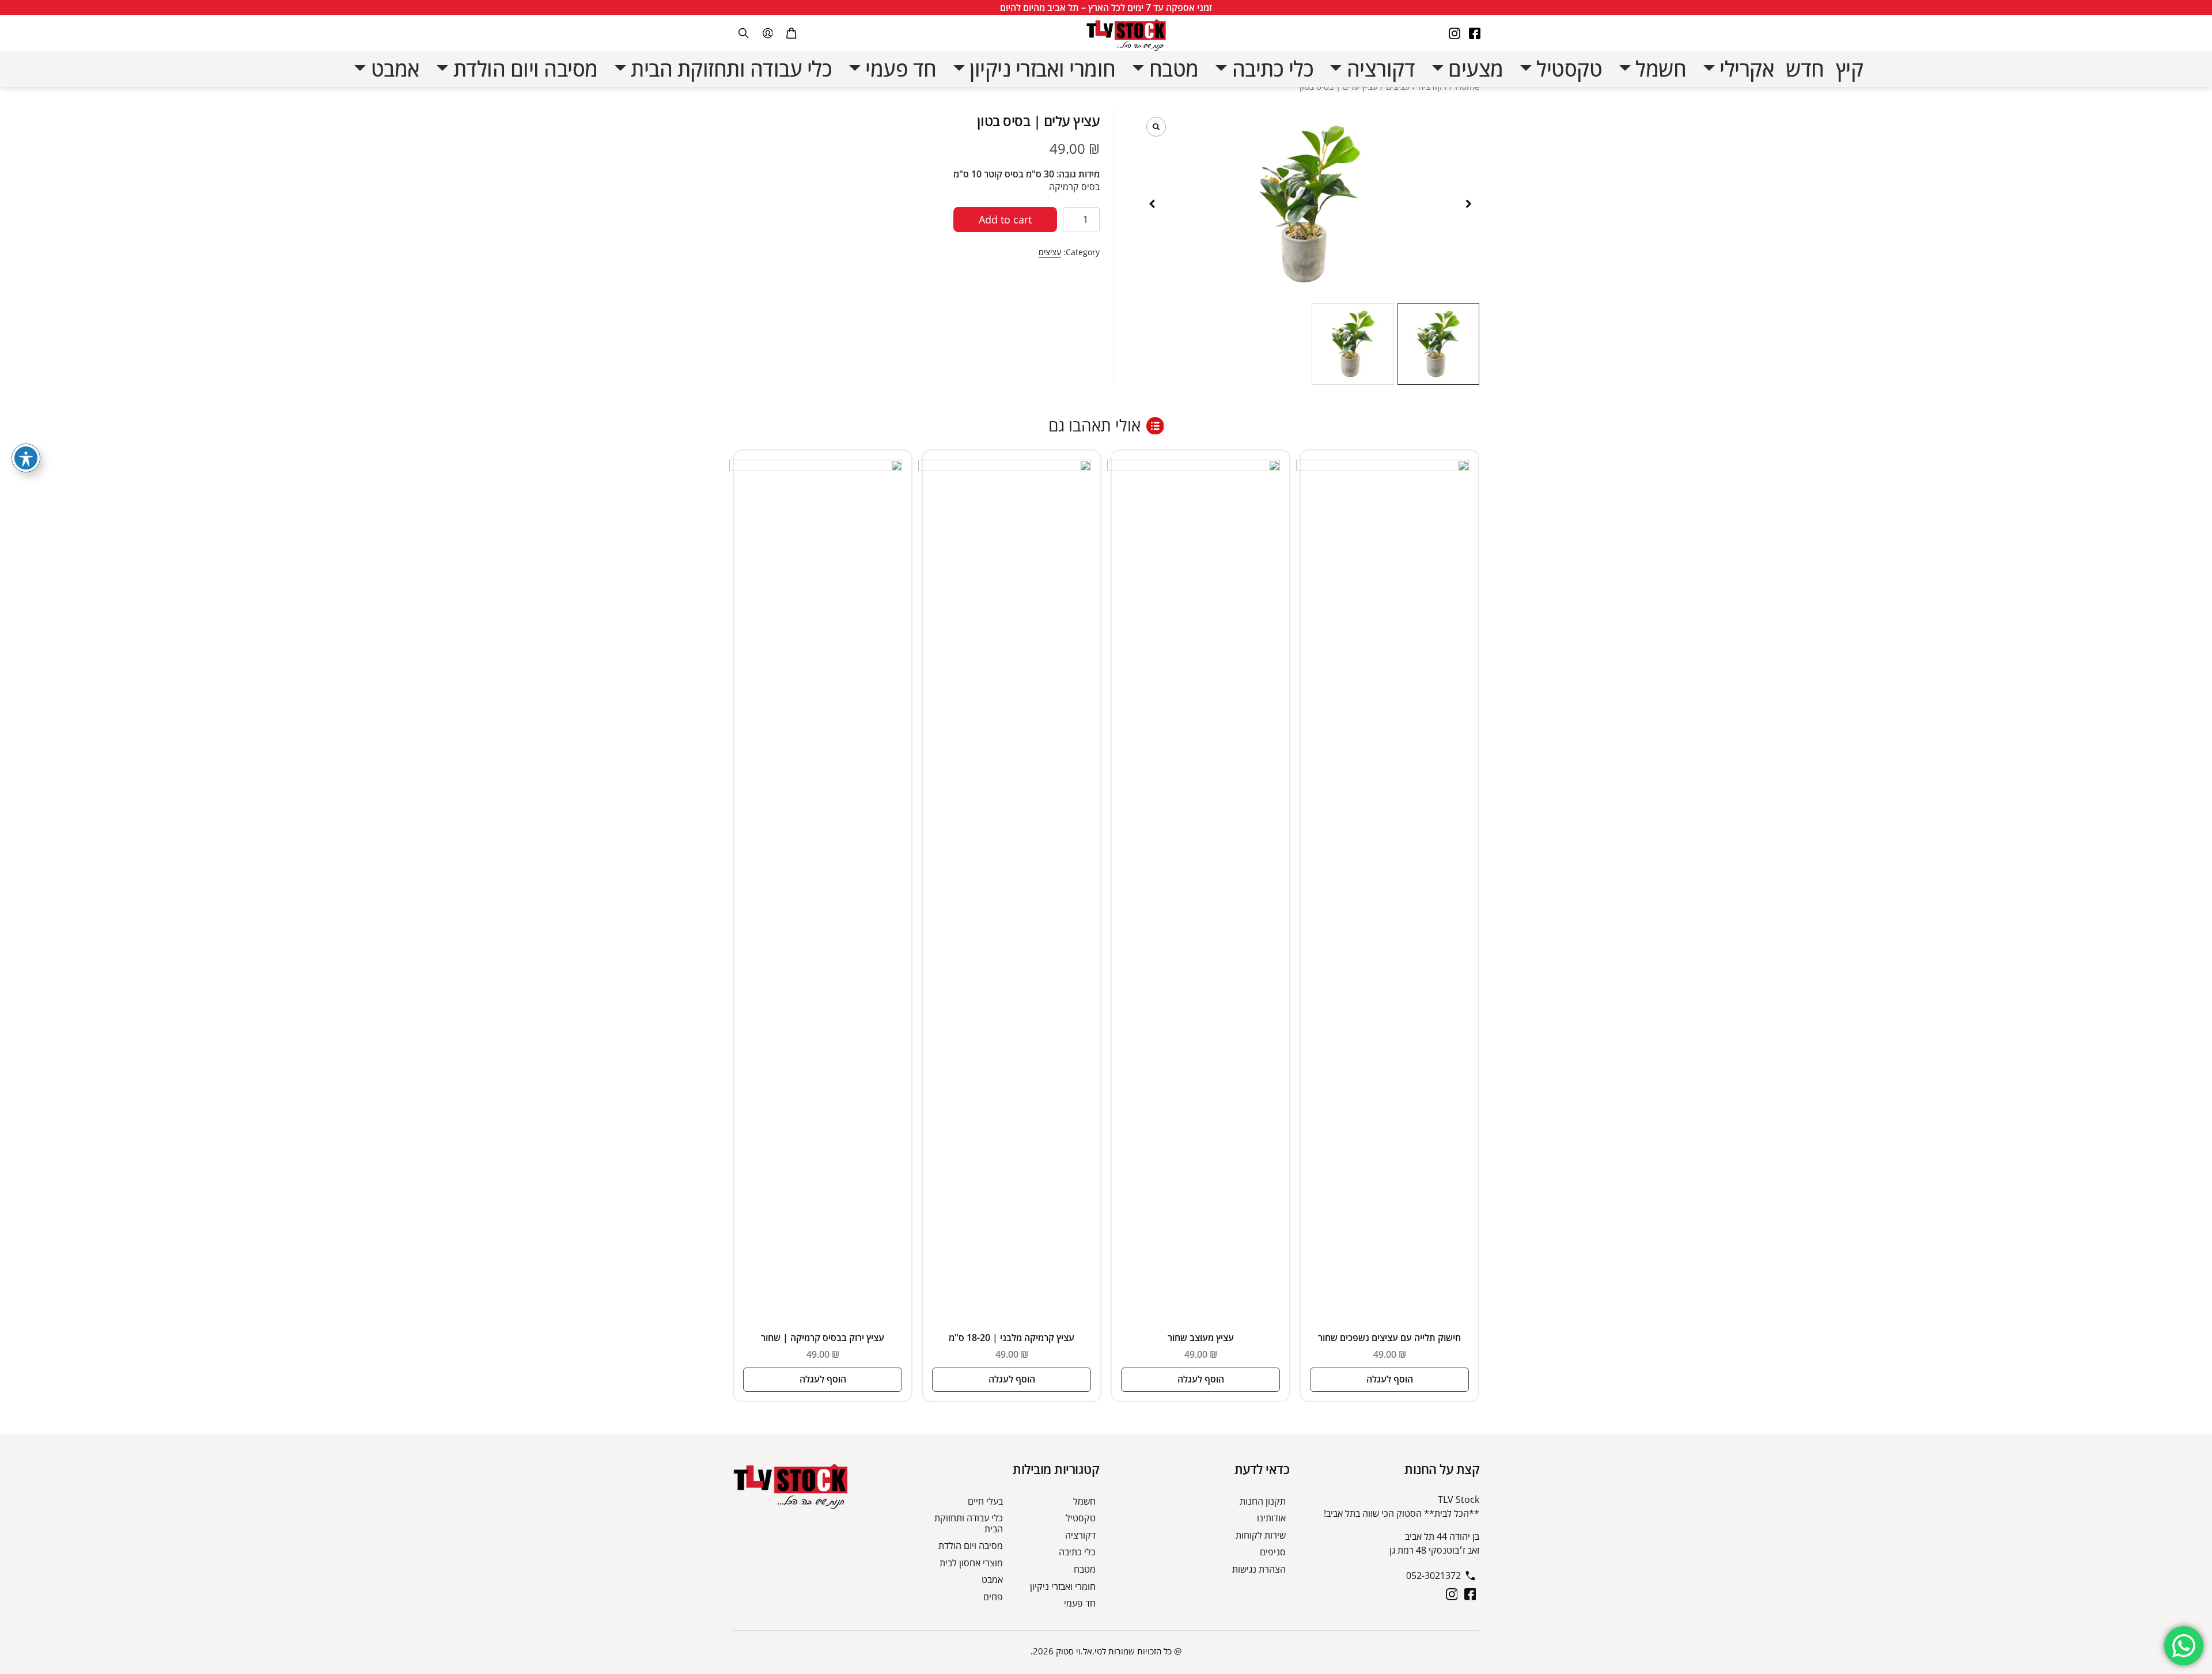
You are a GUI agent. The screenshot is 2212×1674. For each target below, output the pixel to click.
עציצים (1050, 252)
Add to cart (1005, 219)
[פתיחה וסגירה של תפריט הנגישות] (26, 458)
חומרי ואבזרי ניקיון (1063, 1586)
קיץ (1850, 69)
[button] (1468, 204)
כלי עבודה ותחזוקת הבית (969, 1523)
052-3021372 (1433, 1575)
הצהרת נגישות (1259, 1569)
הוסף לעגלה (1390, 1379)
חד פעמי (1080, 1603)
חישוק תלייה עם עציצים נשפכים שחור (1389, 1338)
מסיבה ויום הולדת (971, 1546)
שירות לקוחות (1261, 1535)
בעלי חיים (985, 1501)
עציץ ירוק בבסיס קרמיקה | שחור (823, 1338)
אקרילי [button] (1745, 69)
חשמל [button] (1659, 69)
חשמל (1084, 1501)
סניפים (1273, 1552)
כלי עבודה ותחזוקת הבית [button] (729, 69)
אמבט (992, 1580)
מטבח (1085, 1569)
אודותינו (1271, 1518)
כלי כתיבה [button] (1270, 69)
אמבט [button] (393, 69)
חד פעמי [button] (899, 69)
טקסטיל (1081, 1518)
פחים (993, 1597)
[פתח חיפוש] (744, 33)
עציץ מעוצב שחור (1201, 1338)
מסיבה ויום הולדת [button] (523, 69)
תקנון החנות (1263, 1501)
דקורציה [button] (1378, 69)
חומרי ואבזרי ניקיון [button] (1040, 69)
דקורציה (1080, 1535)
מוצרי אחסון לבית (971, 1563)
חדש (1805, 69)
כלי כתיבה (1077, 1552)
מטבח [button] (1171, 69)
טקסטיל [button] (1567, 69)
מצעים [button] (1474, 69)
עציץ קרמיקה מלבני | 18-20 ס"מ (1012, 1338)
